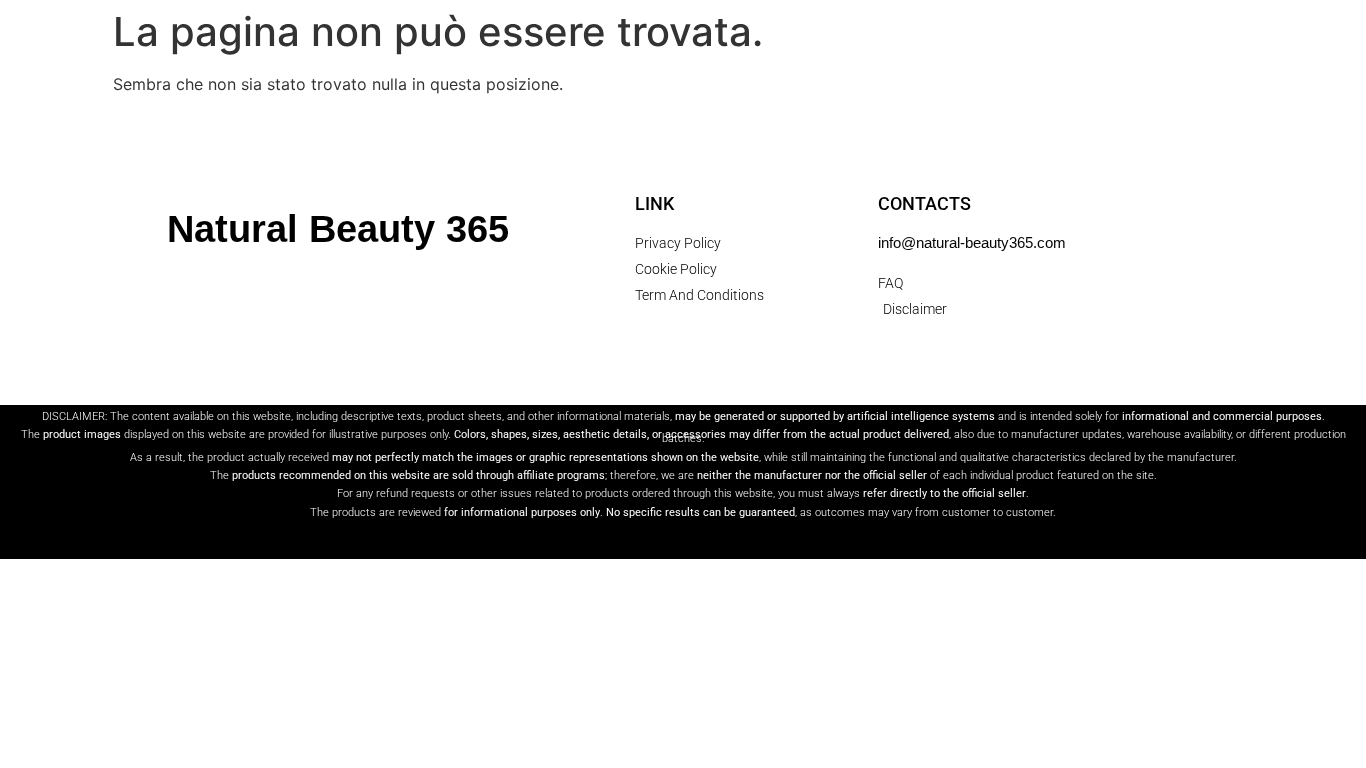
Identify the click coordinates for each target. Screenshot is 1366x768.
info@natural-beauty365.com (972, 242)
